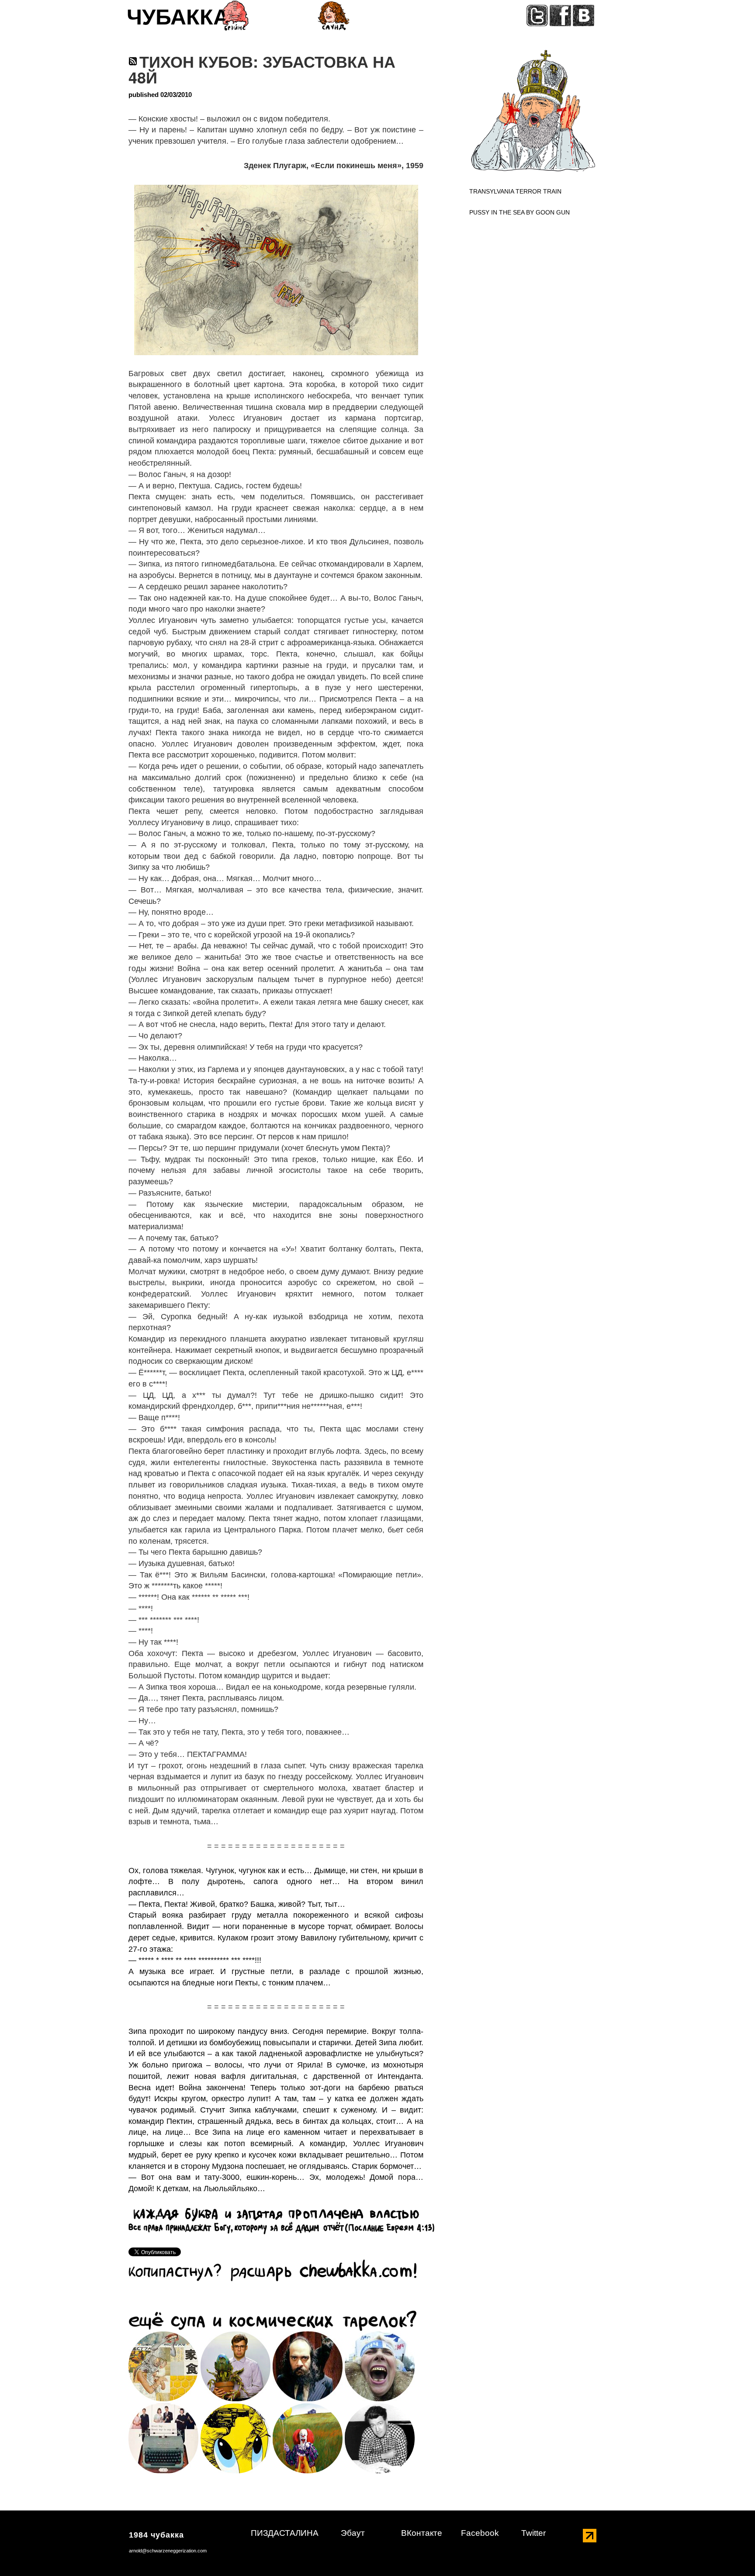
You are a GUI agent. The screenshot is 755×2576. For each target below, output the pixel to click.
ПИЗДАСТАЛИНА (285, 2533)
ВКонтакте (422, 2533)
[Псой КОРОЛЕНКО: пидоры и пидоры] (308, 2366)
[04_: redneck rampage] (380, 2366)
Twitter (533, 2533)
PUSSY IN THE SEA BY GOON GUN (519, 212)
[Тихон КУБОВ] (163, 2366)
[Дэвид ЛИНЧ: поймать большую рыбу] (380, 2438)
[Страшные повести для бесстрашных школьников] (308, 2438)
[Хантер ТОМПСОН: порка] (236, 2438)
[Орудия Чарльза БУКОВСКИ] (163, 2438)
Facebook (480, 2533)
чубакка (178, 20)
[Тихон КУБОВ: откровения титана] (236, 2366)
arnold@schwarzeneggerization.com (168, 2551)
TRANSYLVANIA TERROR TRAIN (515, 191)
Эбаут (353, 2533)
